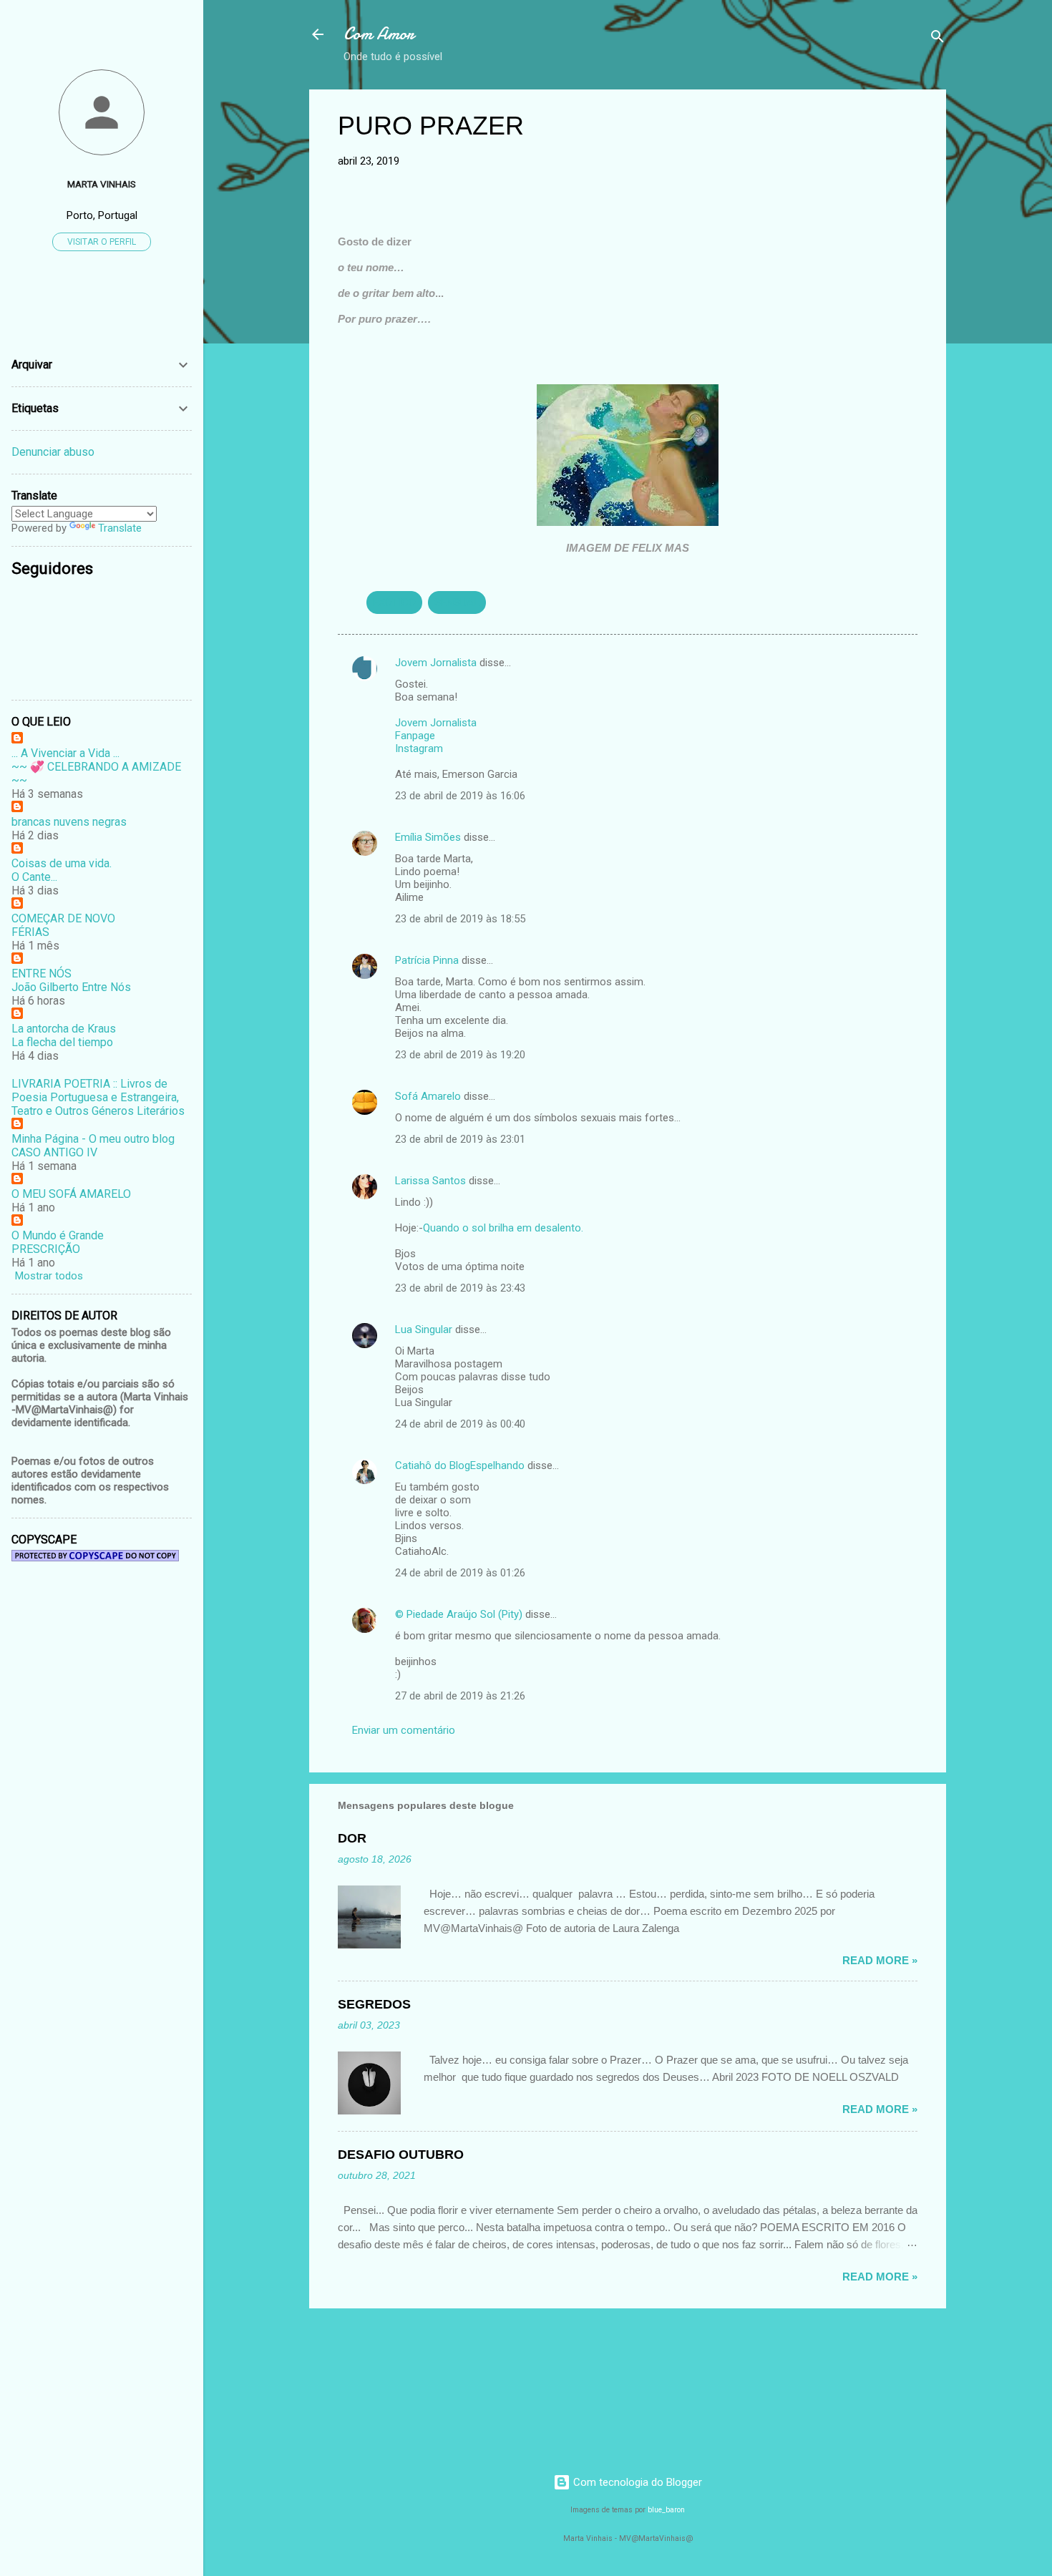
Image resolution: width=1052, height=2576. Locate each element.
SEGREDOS (374, 2004)
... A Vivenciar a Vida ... (65, 753)
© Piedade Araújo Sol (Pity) (459, 1614)
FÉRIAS (30, 932)
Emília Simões (428, 837)
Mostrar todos (49, 1276)
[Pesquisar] (937, 39)
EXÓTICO (394, 602)
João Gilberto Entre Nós (71, 987)
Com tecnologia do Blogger (636, 2482)
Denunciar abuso (53, 452)
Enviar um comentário (404, 1730)
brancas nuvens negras (69, 822)
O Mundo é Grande (58, 1235)
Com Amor (379, 34)
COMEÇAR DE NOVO (63, 918)
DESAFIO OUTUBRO (401, 2155)
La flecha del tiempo (62, 1042)
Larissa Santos (430, 1181)
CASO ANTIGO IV (54, 1152)
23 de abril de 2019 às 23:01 (460, 1139)
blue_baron (666, 2510)
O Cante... (34, 877)
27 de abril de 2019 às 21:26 (460, 1696)
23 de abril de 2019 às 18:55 (460, 919)
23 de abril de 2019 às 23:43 (460, 1288)
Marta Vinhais (102, 184)
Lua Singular (424, 1330)
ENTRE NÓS (42, 974)
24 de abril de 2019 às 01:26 (460, 1573)
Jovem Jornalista (436, 663)
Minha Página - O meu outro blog (93, 1139)
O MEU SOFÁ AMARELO (71, 1194)
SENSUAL (457, 602)
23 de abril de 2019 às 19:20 (460, 1055)
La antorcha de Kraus (64, 1029)
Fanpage (415, 736)
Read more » (880, 1960)
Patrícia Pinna (427, 960)
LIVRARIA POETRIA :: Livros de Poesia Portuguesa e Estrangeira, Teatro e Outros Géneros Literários (98, 1097)
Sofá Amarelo (428, 1096)
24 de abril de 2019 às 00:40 (460, 1424)
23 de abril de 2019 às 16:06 (460, 796)
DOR (352, 1838)
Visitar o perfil (102, 242)
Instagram (419, 748)
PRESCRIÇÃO (46, 1249)
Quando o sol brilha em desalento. (503, 1228)
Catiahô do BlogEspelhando (460, 1465)
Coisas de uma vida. (62, 863)
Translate (120, 528)
